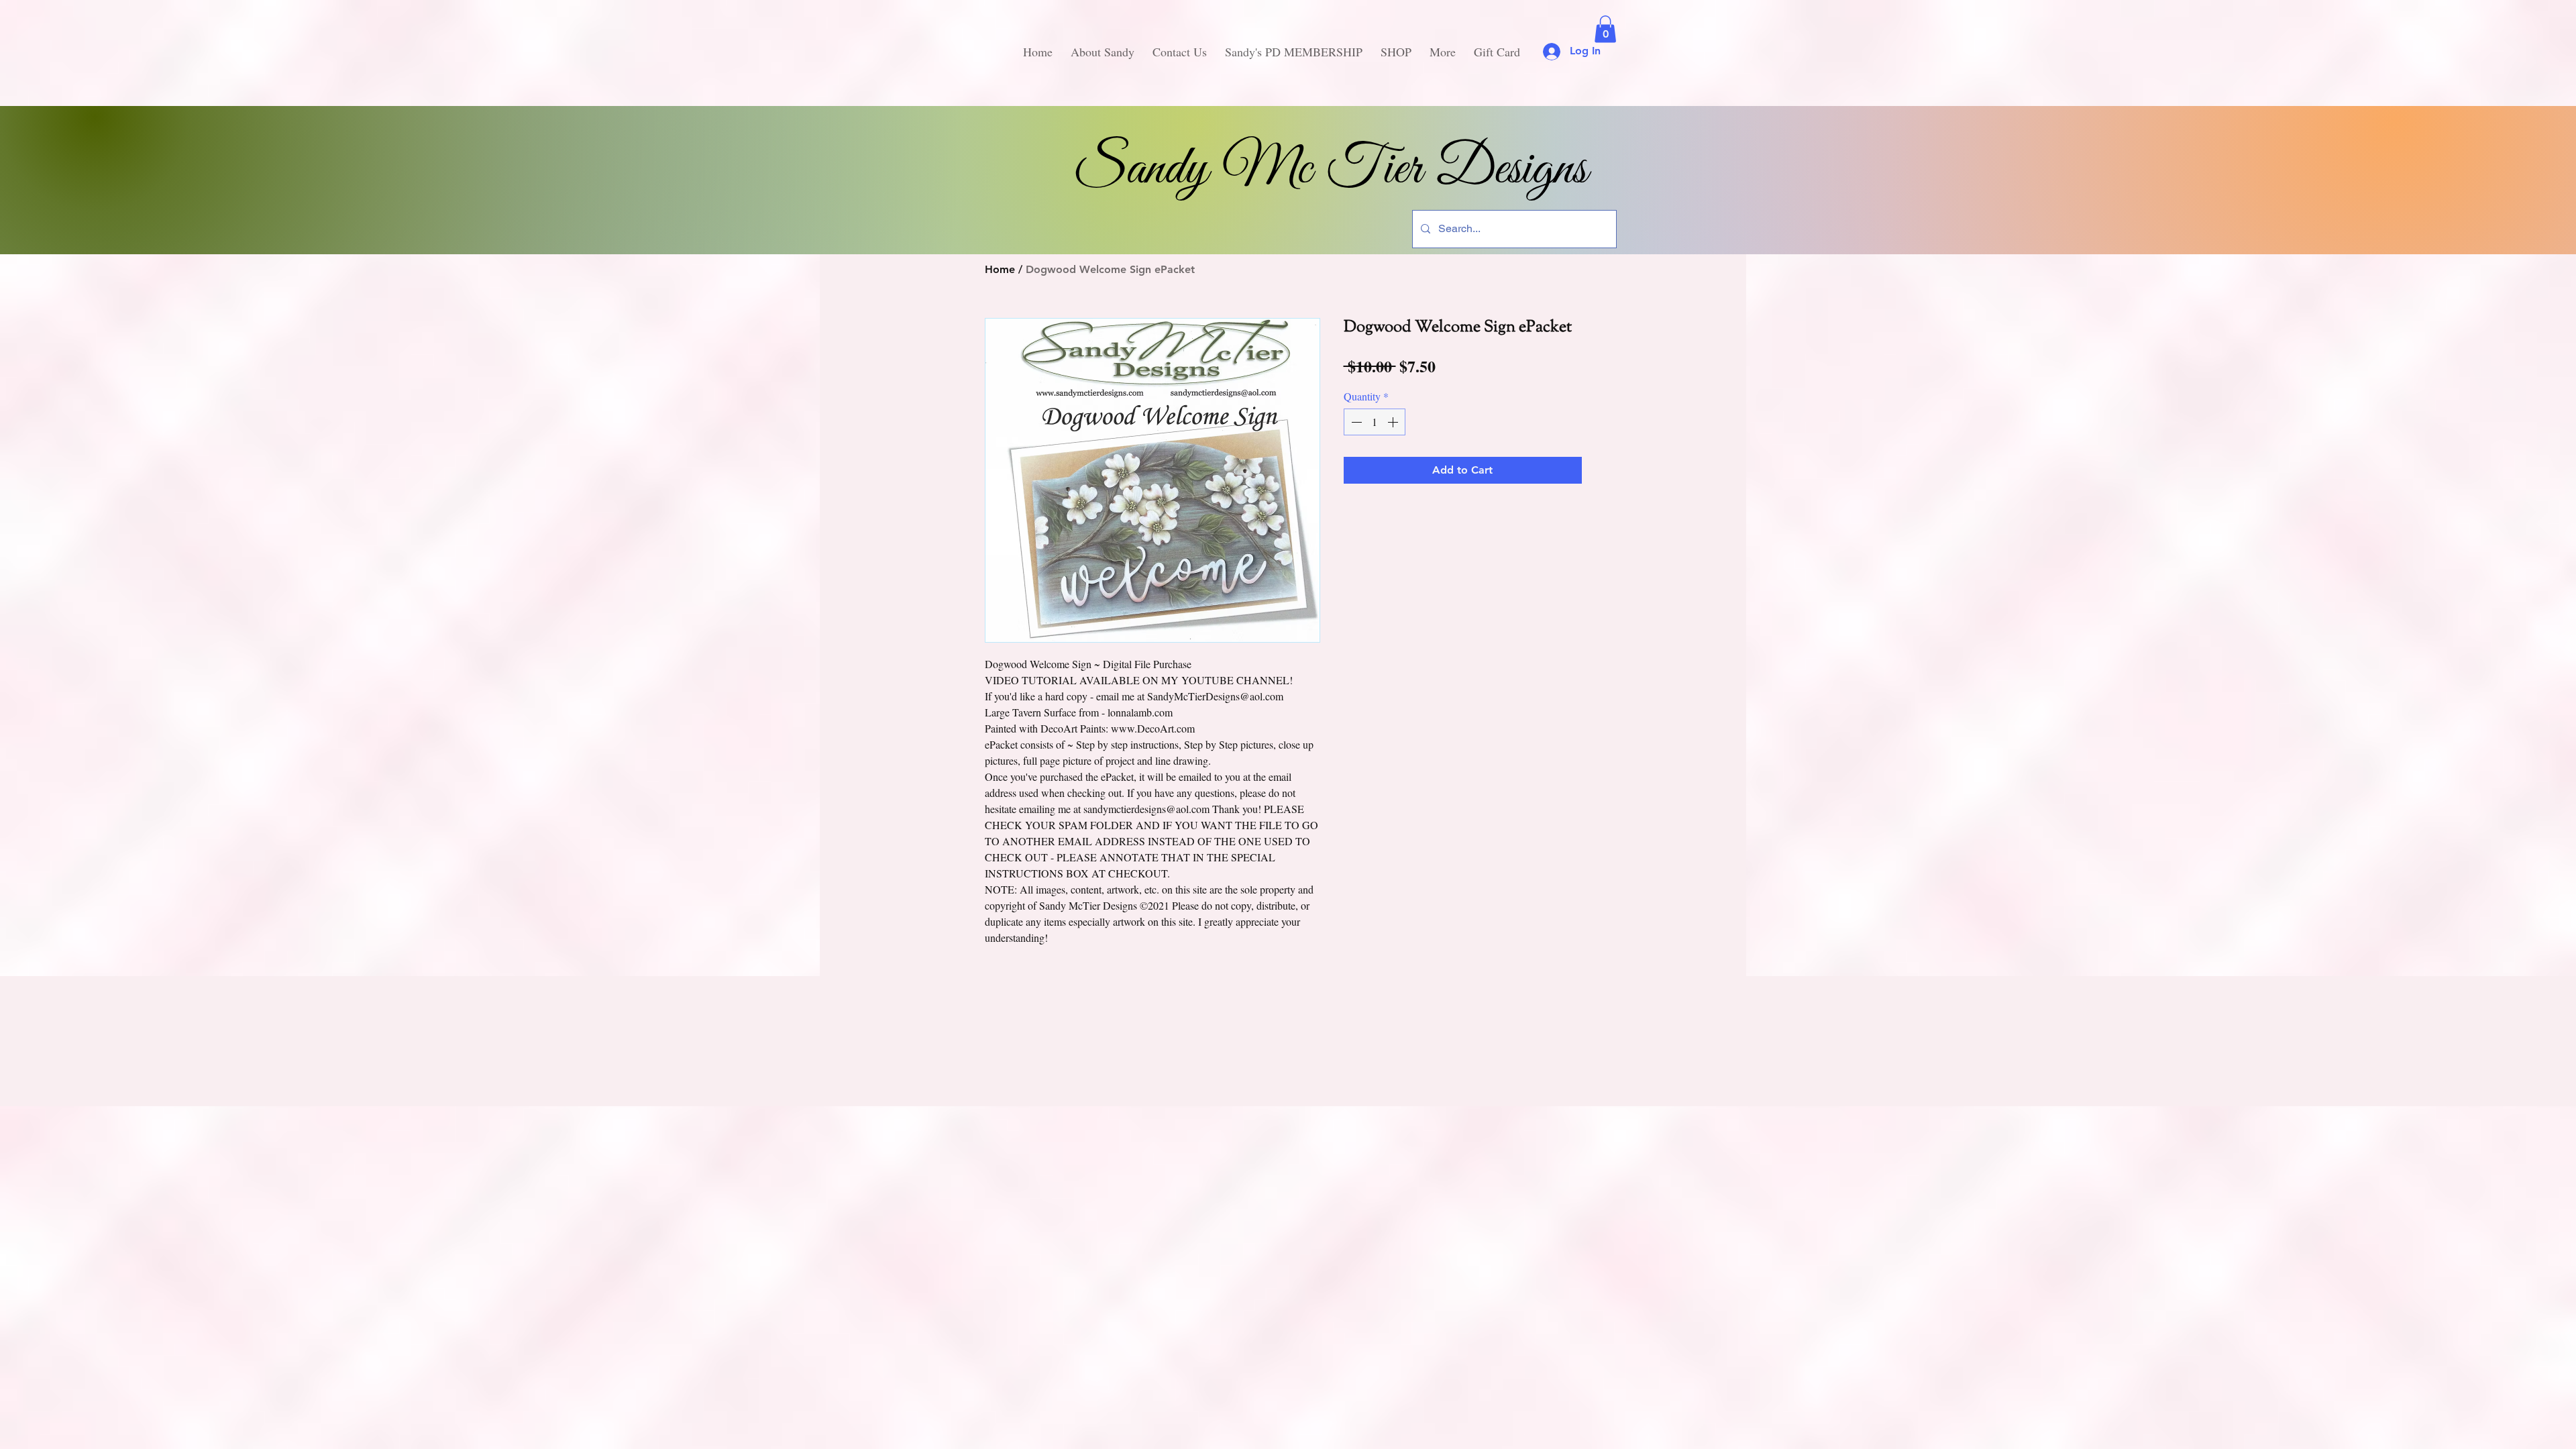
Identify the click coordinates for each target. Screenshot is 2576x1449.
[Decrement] (1355, 422)
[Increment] (1394, 422)
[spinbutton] (1375, 422)
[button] (1605, 29)
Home (1000, 269)
